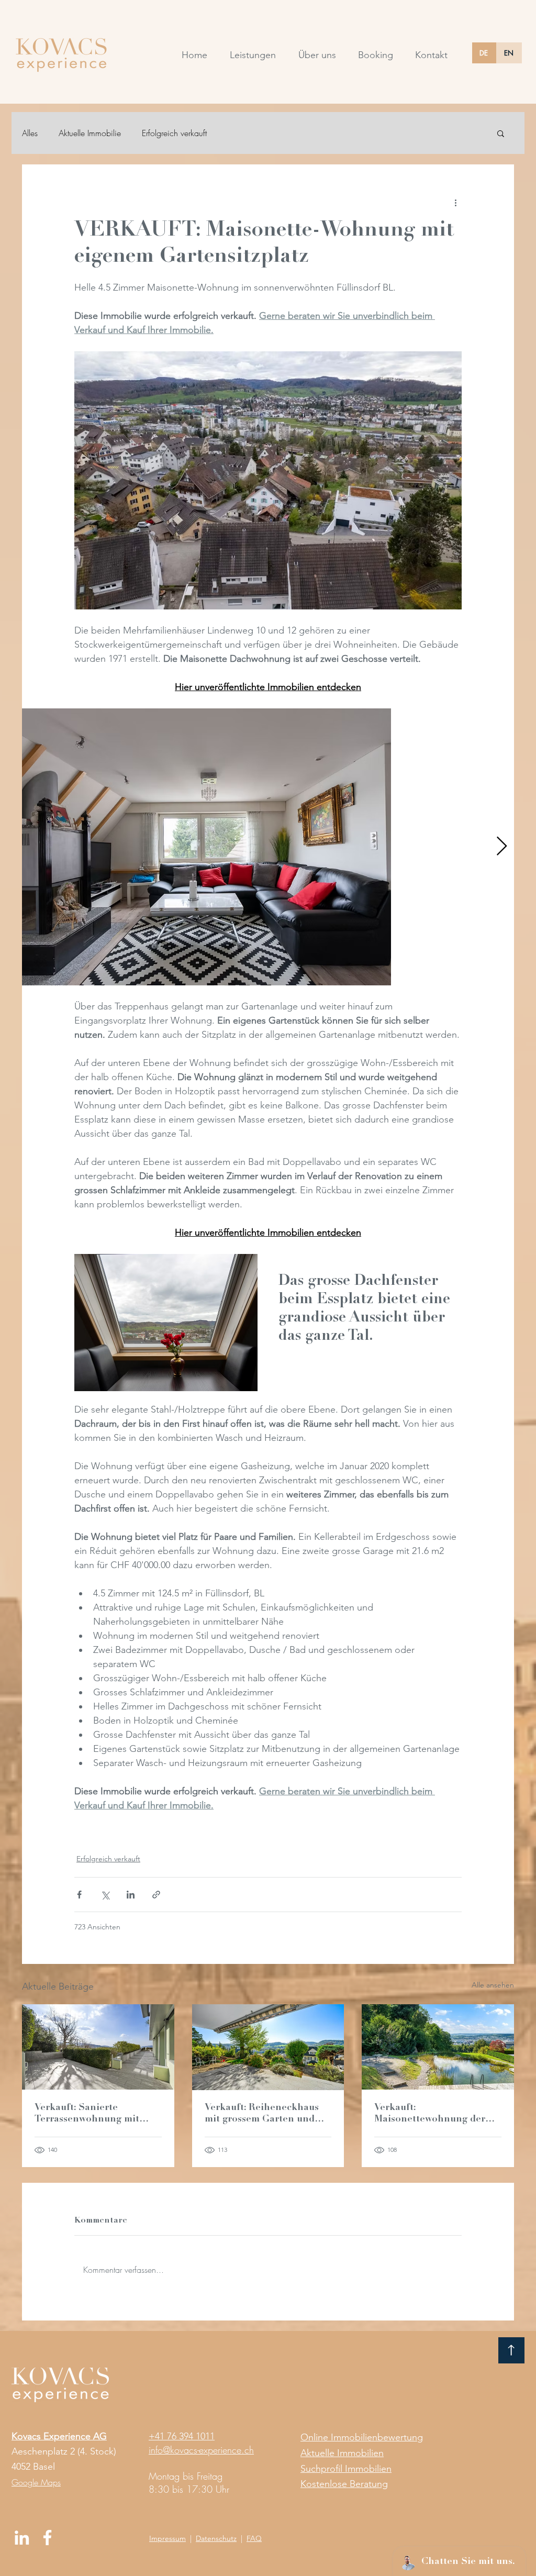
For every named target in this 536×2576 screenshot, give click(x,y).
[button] (501, 133)
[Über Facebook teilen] (79, 1895)
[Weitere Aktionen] (455, 202)
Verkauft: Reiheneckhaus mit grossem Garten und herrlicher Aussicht (262, 2114)
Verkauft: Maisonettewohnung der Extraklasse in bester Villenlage (430, 2114)
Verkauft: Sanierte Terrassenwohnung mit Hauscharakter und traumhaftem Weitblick (87, 2114)
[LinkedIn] (22, 2538)
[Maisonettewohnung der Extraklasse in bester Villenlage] (438, 2047)
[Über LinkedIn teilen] (131, 1895)
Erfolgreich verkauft (174, 133)
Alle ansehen (493, 1985)
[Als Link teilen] (156, 1895)
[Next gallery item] (502, 847)
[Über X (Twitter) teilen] (105, 1895)
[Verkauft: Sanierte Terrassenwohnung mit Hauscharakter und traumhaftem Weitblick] (98, 2047)
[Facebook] (47, 2538)
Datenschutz (216, 2538)
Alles (30, 133)
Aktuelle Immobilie (90, 133)
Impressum (167, 2538)
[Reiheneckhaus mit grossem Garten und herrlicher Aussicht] (268, 2047)
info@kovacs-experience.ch (201, 2450)
